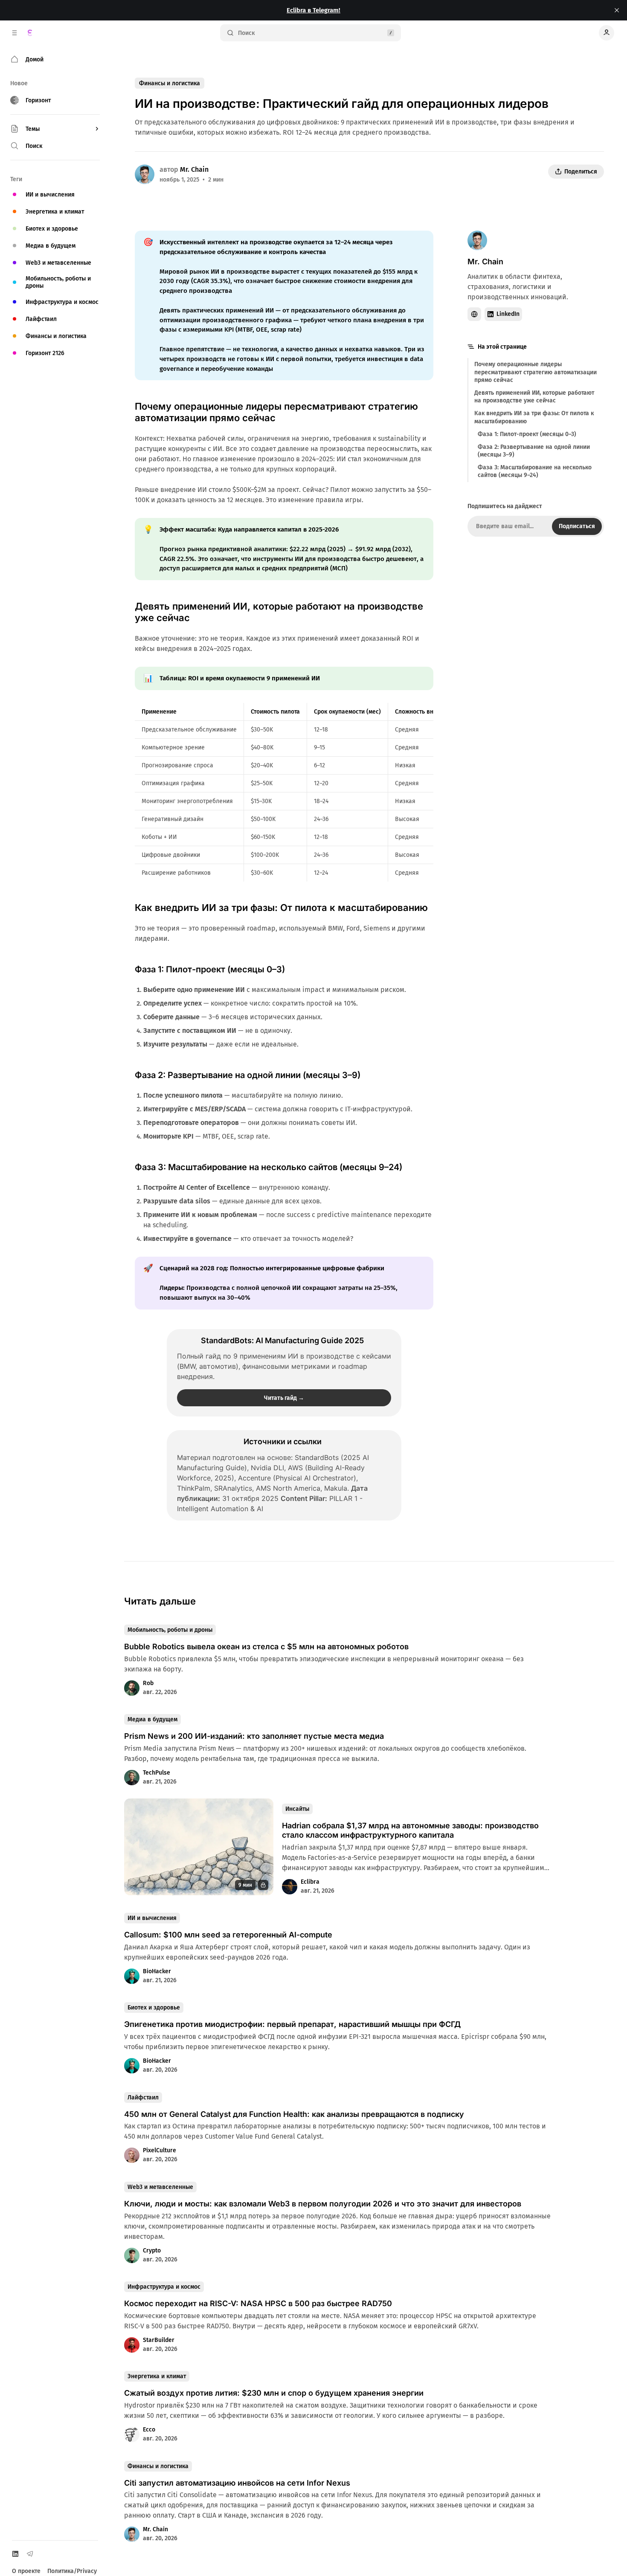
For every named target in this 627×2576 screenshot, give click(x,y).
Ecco (149, 2430)
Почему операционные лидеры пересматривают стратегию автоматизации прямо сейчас (536, 372)
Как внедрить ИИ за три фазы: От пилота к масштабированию (534, 417)
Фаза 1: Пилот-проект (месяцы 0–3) (527, 434)
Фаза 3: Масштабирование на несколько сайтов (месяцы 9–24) (535, 471)
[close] (617, 10)
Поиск (246, 33)
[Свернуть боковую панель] (15, 33)
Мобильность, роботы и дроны (170, 1630)
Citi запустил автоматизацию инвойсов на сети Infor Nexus (237, 2483)
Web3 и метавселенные (160, 2187)
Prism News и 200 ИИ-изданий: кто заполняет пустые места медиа (254, 1736)
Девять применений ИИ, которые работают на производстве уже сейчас (534, 396)
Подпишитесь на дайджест (505, 506)
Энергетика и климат (157, 2376)
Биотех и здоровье (154, 2008)
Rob (148, 1683)
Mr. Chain (194, 169)
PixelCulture (160, 2150)
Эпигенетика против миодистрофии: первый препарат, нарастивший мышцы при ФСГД (292, 2024)
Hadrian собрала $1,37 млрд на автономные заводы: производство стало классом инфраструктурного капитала (410, 1830)
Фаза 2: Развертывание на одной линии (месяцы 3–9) (534, 450)
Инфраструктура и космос (164, 2287)
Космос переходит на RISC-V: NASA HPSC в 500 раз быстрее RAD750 (258, 2303)
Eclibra (310, 1882)
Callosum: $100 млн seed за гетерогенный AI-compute (228, 1935)
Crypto (152, 2251)
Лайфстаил (143, 2098)
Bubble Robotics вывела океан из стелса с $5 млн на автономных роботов (266, 1647)
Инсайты (297, 1809)
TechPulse (157, 1773)
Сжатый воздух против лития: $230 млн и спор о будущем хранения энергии (274, 2393)
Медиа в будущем (152, 1719)
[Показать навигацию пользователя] (607, 33)
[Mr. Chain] (145, 174)
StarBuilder (159, 2340)
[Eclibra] (30, 33)
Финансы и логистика (170, 83)
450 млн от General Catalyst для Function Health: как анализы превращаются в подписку (294, 2114)
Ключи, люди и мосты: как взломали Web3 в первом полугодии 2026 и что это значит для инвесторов (323, 2204)
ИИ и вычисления (152, 1918)
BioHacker (157, 1971)
